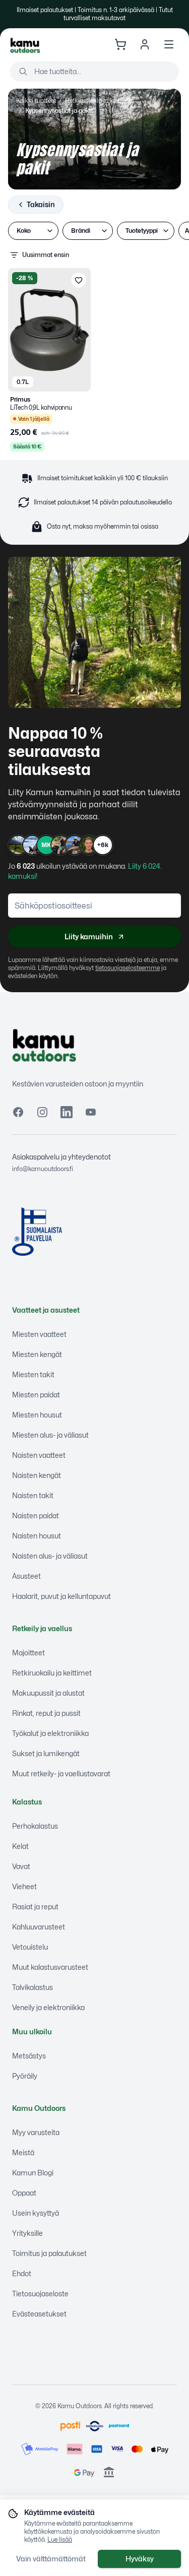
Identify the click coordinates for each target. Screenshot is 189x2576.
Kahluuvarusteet (39, 1927)
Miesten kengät (37, 1354)
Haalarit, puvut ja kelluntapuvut (61, 1596)
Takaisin (41, 204)
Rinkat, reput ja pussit (46, 1713)
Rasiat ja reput (35, 1907)
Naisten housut (37, 1536)
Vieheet (24, 1886)
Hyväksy (140, 2559)
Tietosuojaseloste (40, 2294)
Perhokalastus (35, 1826)
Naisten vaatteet (39, 1455)
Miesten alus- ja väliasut (50, 1435)
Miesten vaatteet (39, 1334)
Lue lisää (60, 2539)
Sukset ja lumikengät (46, 1753)
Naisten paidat (36, 1516)
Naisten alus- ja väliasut (50, 1556)
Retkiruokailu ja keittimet (100, 101)
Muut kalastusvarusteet (50, 1967)
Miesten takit (33, 1374)
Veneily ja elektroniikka (48, 2007)
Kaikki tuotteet (36, 101)
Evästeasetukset (39, 2314)
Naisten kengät (37, 1475)
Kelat (20, 1846)
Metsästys (29, 2056)
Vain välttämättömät (51, 2559)
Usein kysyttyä (36, 2213)
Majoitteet (28, 1653)
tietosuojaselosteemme (128, 968)
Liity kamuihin (89, 937)
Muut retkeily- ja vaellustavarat (61, 1774)
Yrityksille (27, 2233)
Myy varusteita (36, 2132)
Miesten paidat (36, 1395)
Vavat (21, 1866)
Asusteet (26, 1576)
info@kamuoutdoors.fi (43, 1169)
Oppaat (24, 2193)
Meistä (23, 2152)
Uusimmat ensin (46, 255)
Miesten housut (37, 1415)
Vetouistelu (30, 1947)
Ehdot (22, 2273)
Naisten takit (33, 1495)
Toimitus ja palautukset (49, 2253)
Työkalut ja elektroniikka (50, 1733)
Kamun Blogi (33, 2173)
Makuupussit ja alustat (48, 1693)
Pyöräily (25, 2076)
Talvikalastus (33, 1987)
